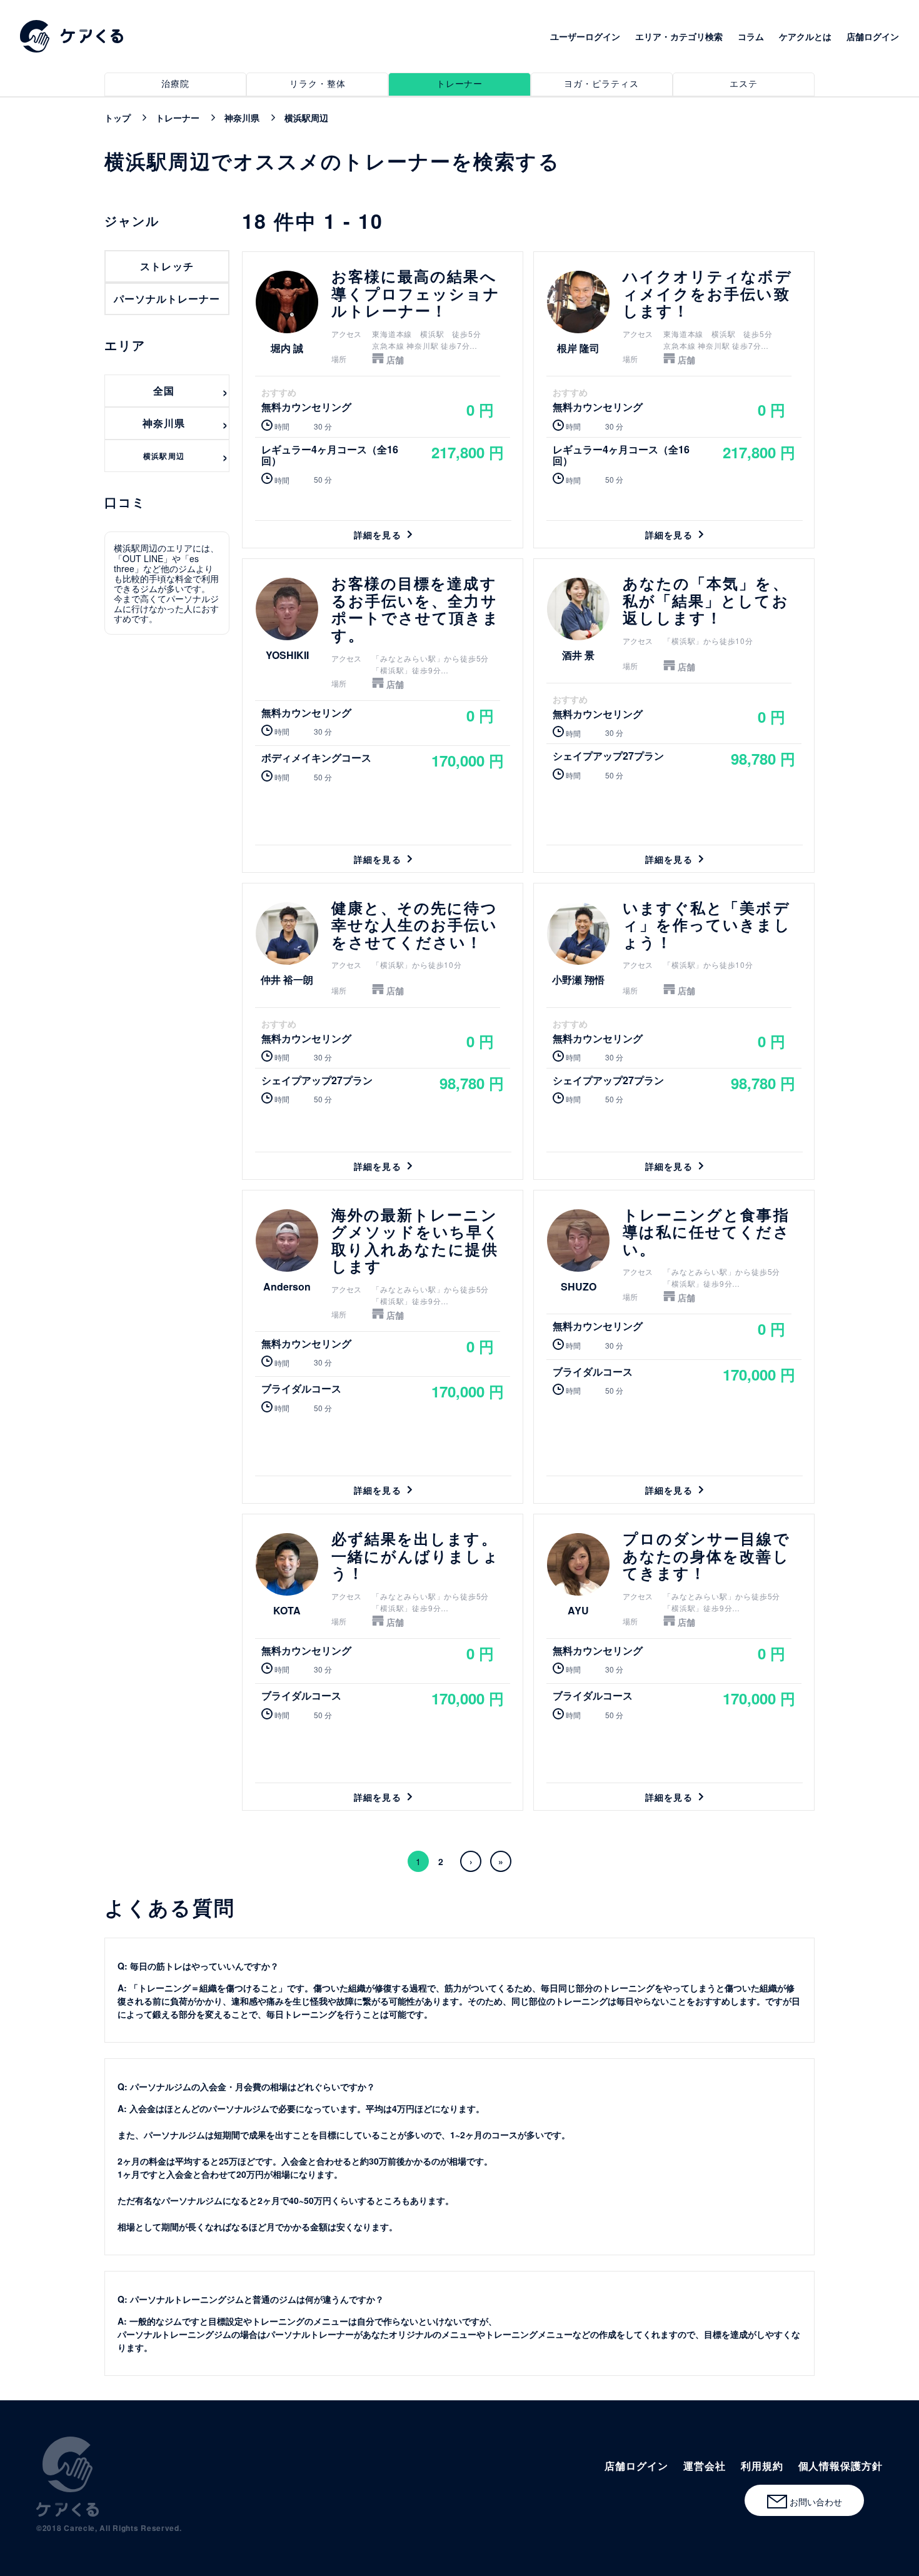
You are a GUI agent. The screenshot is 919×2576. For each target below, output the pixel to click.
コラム (751, 36)
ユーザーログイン (585, 36)
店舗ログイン (873, 36)
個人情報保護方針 (841, 2466)
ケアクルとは (805, 36)
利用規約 (762, 2466)
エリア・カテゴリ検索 (679, 36)
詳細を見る (383, 400)
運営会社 (705, 2466)
